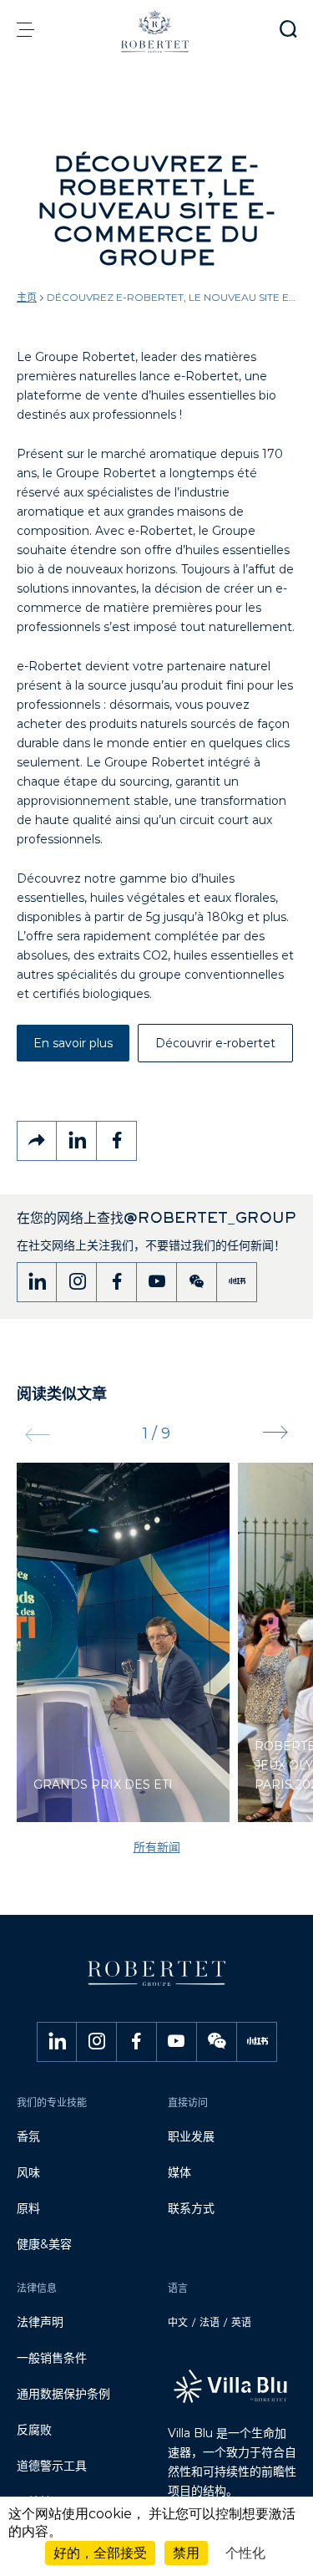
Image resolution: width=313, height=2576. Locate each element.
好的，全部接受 (100, 2553)
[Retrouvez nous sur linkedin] (37, 1282)
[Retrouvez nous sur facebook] (117, 1282)
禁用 (186, 2553)
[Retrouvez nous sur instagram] (77, 1282)
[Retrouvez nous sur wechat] (197, 1282)
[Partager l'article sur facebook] (117, 1141)
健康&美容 (44, 2244)
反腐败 (34, 2430)
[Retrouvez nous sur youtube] (157, 1282)
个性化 (245, 2553)
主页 (27, 297)
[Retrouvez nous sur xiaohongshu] (237, 1282)
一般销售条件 (52, 2358)
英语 (241, 2322)
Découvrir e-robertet (215, 1043)
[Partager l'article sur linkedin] (77, 1141)
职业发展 (191, 2136)
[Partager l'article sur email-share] (37, 1141)
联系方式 (191, 2208)
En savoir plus (73, 1043)
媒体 (179, 2172)
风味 (28, 2172)
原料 (28, 2208)
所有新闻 (157, 1847)
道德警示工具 (52, 2466)
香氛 (28, 2136)
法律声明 (40, 2322)
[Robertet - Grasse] (156, 32)
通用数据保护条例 (63, 2394)
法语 (210, 2322)
